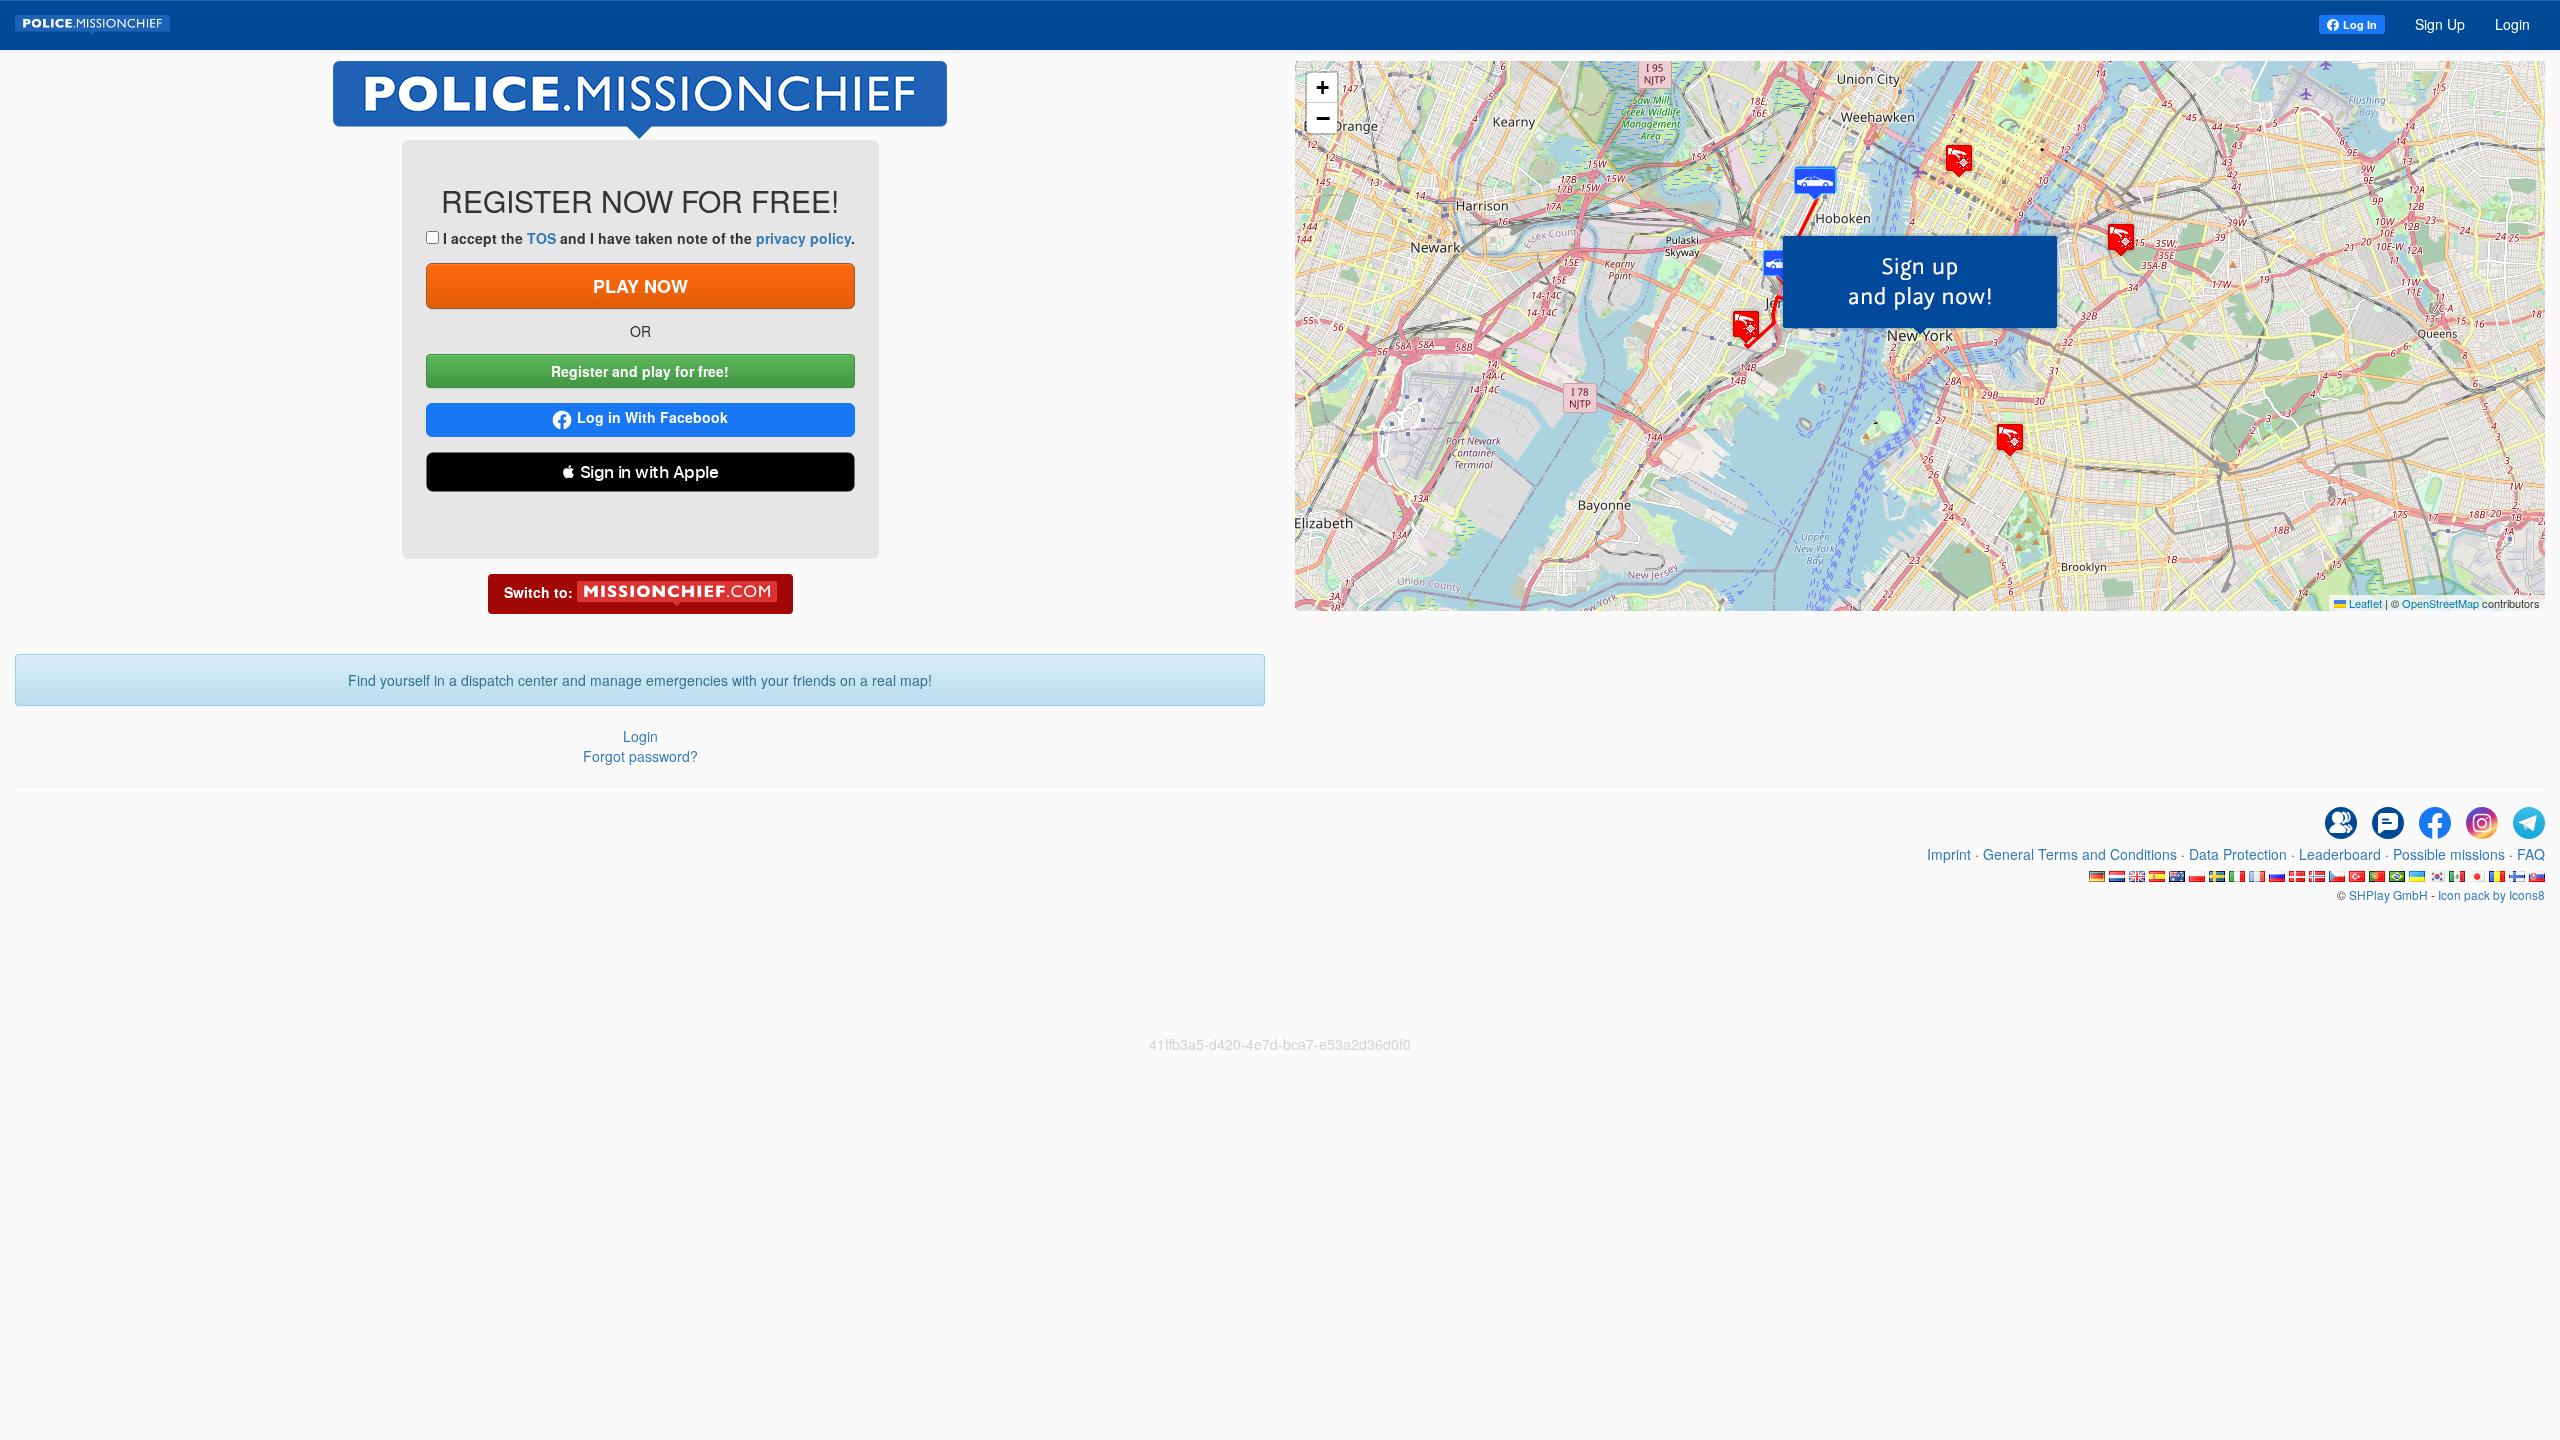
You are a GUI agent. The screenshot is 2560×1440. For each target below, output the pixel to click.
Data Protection (2238, 854)
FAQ (2531, 854)
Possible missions (2449, 854)
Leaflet (2364, 603)
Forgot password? (640, 756)
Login (2512, 24)
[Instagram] (2482, 823)
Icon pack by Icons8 (2491, 894)
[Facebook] (2435, 823)
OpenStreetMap (2440, 603)
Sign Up (2440, 24)
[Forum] (2341, 823)
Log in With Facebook (652, 417)
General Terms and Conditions (2080, 854)
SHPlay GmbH (2388, 894)
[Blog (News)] (2388, 823)
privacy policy (803, 238)
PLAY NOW (640, 286)
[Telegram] (2529, 823)
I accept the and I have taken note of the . (647, 238)
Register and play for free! (640, 371)
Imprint (1949, 854)
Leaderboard (2340, 854)
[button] (1920, 284)
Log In (2360, 24)
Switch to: (540, 592)
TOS (541, 238)
